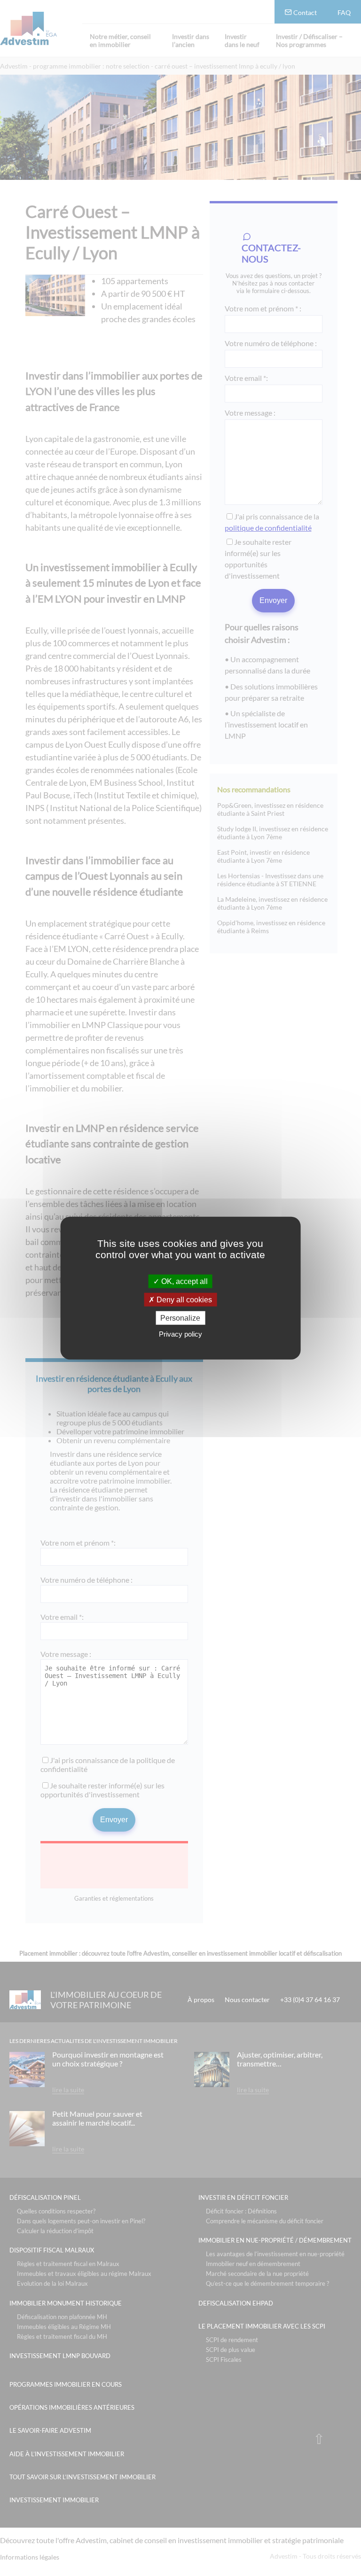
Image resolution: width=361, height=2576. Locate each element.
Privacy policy (180, 1334)
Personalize (180, 1318)
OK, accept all (184, 1281)
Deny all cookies (183, 1299)
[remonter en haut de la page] (319, 2439)
